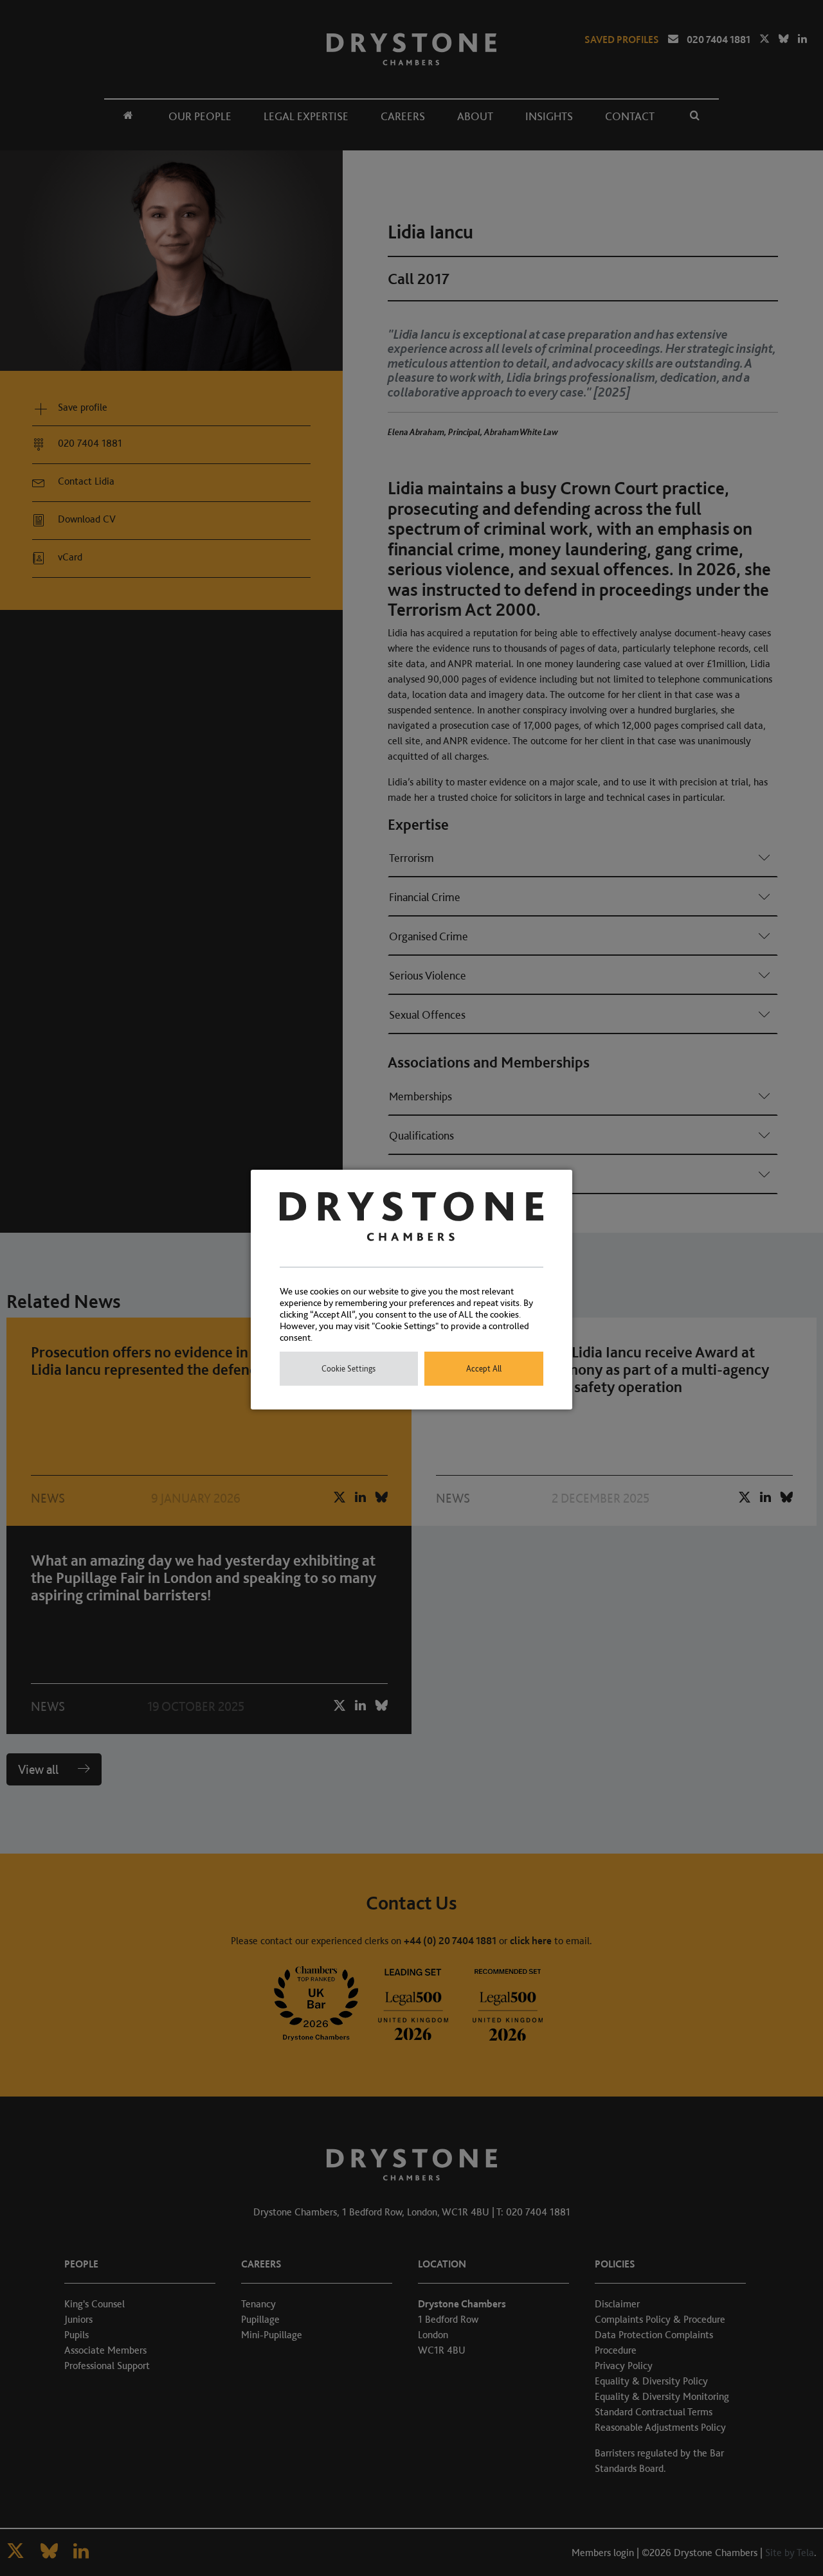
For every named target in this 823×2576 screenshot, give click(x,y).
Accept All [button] (484, 1369)
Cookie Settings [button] (348, 1369)
